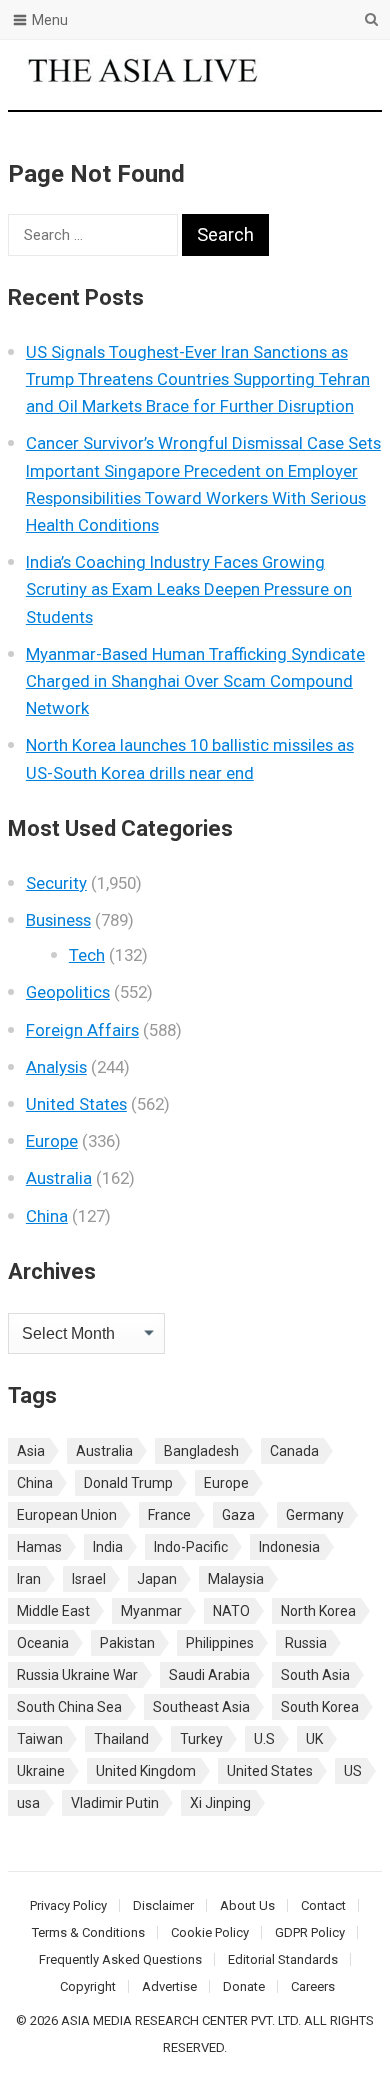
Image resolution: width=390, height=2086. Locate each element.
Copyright (88, 1986)
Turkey (201, 1739)
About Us (247, 1905)
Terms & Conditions (88, 1932)
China (47, 1216)
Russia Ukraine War (77, 1675)
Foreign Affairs (82, 1030)
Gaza (238, 1515)
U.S (264, 1739)
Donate (244, 1986)
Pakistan (127, 1643)
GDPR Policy (310, 1932)
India (108, 1547)
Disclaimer (163, 1905)
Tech (87, 955)
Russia (306, 1643)
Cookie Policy (210, 1932)
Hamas (39, 1547)
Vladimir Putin (115, 1803)
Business (58, 920)
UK (314, 1739)
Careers (313, 1986)
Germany (315, 1515)
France (169, 1515)
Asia (31, 1451)
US (353, 1771)
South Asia (315, 1675)
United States (76, 1104)
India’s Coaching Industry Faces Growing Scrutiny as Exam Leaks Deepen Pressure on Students (189, 589)
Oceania (43, 1643)
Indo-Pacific (191, 1547)
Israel (89, 1579)
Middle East (53, 1611)
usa (28, 1803)
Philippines (220, 1643)
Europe (52, 1141)
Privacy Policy (68, 1905)
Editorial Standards (283, 1959)
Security (56, 883)
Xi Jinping (220, 1803)
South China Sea (69, 1707)
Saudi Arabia (209, 1675)
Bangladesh (201, 1451)
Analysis (56, 1067)
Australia (59, 1178)
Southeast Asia (201, 1707)
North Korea (318, 1611)
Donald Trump (128, 1483)
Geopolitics (68, 992)
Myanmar (151, 1611)
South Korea (320, 1707)
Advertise (169, 1986)
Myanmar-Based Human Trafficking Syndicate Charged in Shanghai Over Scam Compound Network (195, 681)
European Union (67, 1515)
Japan (157, 1579)
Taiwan (40, 1739)
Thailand (121, 1739)
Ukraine (41, 1771)
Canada (294, 1451)
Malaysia (236, 1579)
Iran (29, 1579)
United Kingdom (146, 1771)
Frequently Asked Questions (120, 1959)
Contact (323, 1905)
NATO (231, 1611)
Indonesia (289, 1547)
